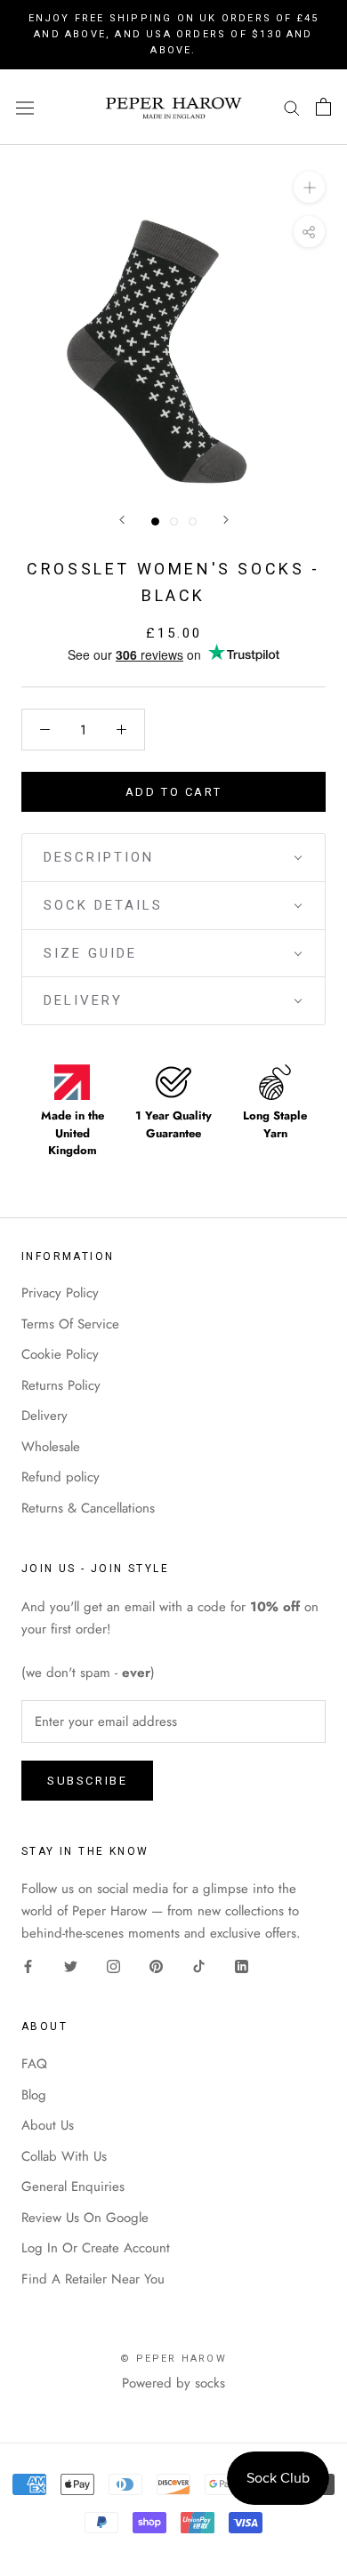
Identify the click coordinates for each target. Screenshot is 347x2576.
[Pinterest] (156, 1966)
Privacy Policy (60, 1293)
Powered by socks (173, 2383)
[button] (173, 858)
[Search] (292, 107)
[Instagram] (113, 1966)
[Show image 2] (174, 522)
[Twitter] (71, 1966)
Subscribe (87, 1781)
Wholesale (51, 1447)
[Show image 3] (193, 522)
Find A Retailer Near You (93, 2279)
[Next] (226, 520)
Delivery (44, 1416)
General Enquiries (73, 2187)
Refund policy (61, 1477)
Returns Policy (61, 1385)
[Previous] (122, 520)
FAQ (34, 2064)
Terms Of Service (70, 1324)
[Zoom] (309, 187)
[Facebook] (28, 1966)
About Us (48, 2125)
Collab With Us (64, 2156)
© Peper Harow (173, 2359)
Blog (34, 2095)
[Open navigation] (25, 107)
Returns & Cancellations (88, 1508)
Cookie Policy (60, 1354)
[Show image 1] (155, 522)
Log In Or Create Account (96, 2248)
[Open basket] (323, 107)
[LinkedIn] (242, 1966)
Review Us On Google (85, 2218)
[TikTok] (199, 1966)
